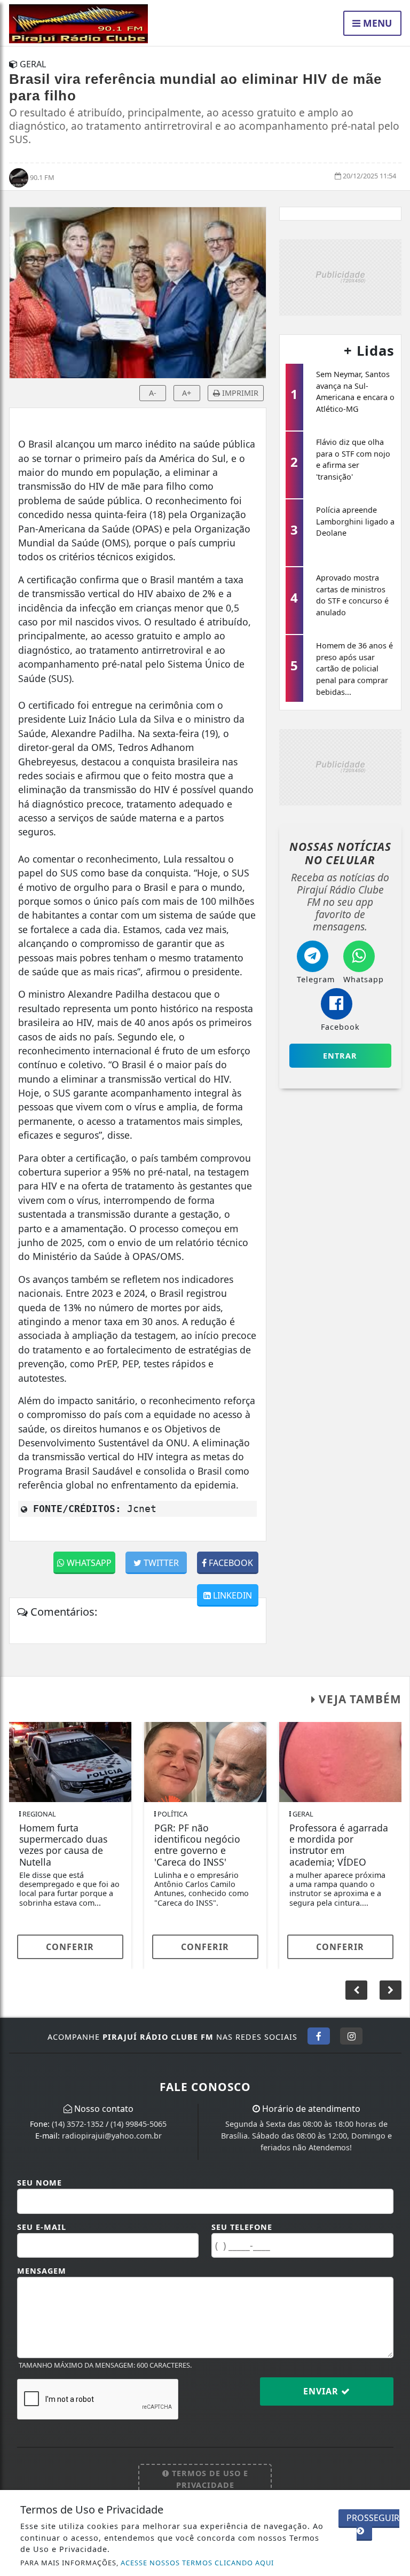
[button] (391, 1990)
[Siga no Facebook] (319, 2036)
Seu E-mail (42, 2227)
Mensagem (42, 2271)
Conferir (70, 1947)
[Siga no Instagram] (351, 2036)
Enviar (322, 2391)
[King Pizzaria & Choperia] (340, 277)
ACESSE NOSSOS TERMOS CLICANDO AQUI (197, 2563)
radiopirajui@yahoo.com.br (112, 2136)
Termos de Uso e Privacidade (209, 2479)
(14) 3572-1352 (78, 2124)
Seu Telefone (242, 2227)
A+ (187, 393)
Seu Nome (40, 2183)
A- (153, 393)
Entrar (340, 1056)
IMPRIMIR (239, 393)
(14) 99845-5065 (139, 2124)
